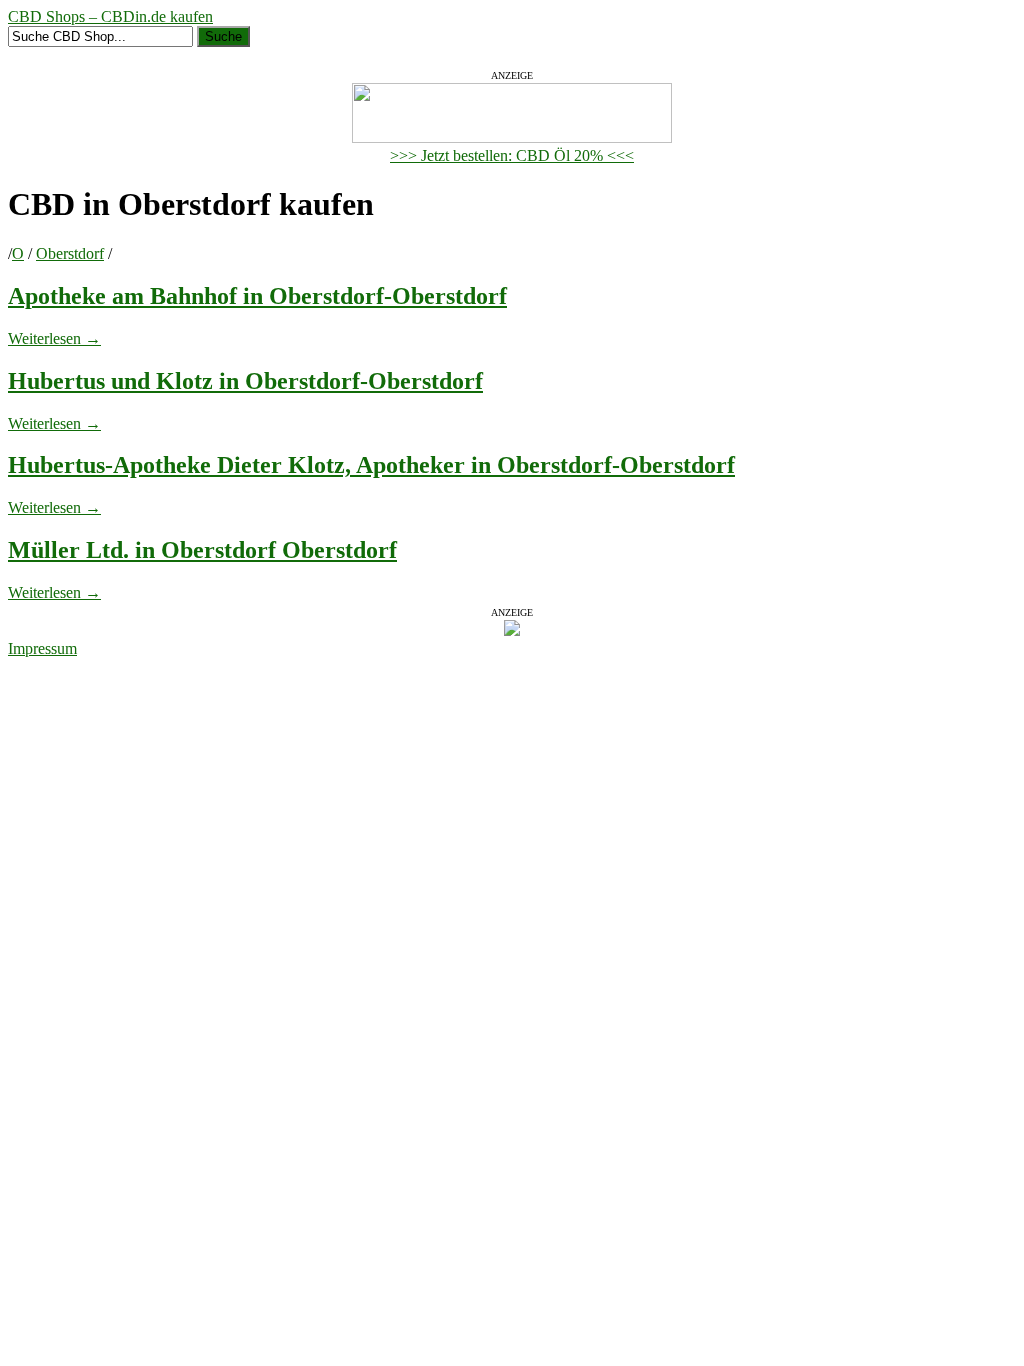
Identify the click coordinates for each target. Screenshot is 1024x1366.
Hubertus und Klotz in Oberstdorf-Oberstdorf (245, 381)
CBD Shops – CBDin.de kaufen (110, 16)
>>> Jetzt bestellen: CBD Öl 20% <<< (512, 155)
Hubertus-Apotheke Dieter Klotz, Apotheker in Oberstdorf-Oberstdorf (371, 465)
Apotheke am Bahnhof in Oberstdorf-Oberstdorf (257, 296)
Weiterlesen (54, 338)
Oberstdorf (70, 253)
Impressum (42, 648)
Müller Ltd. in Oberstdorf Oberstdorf (202, 550)
